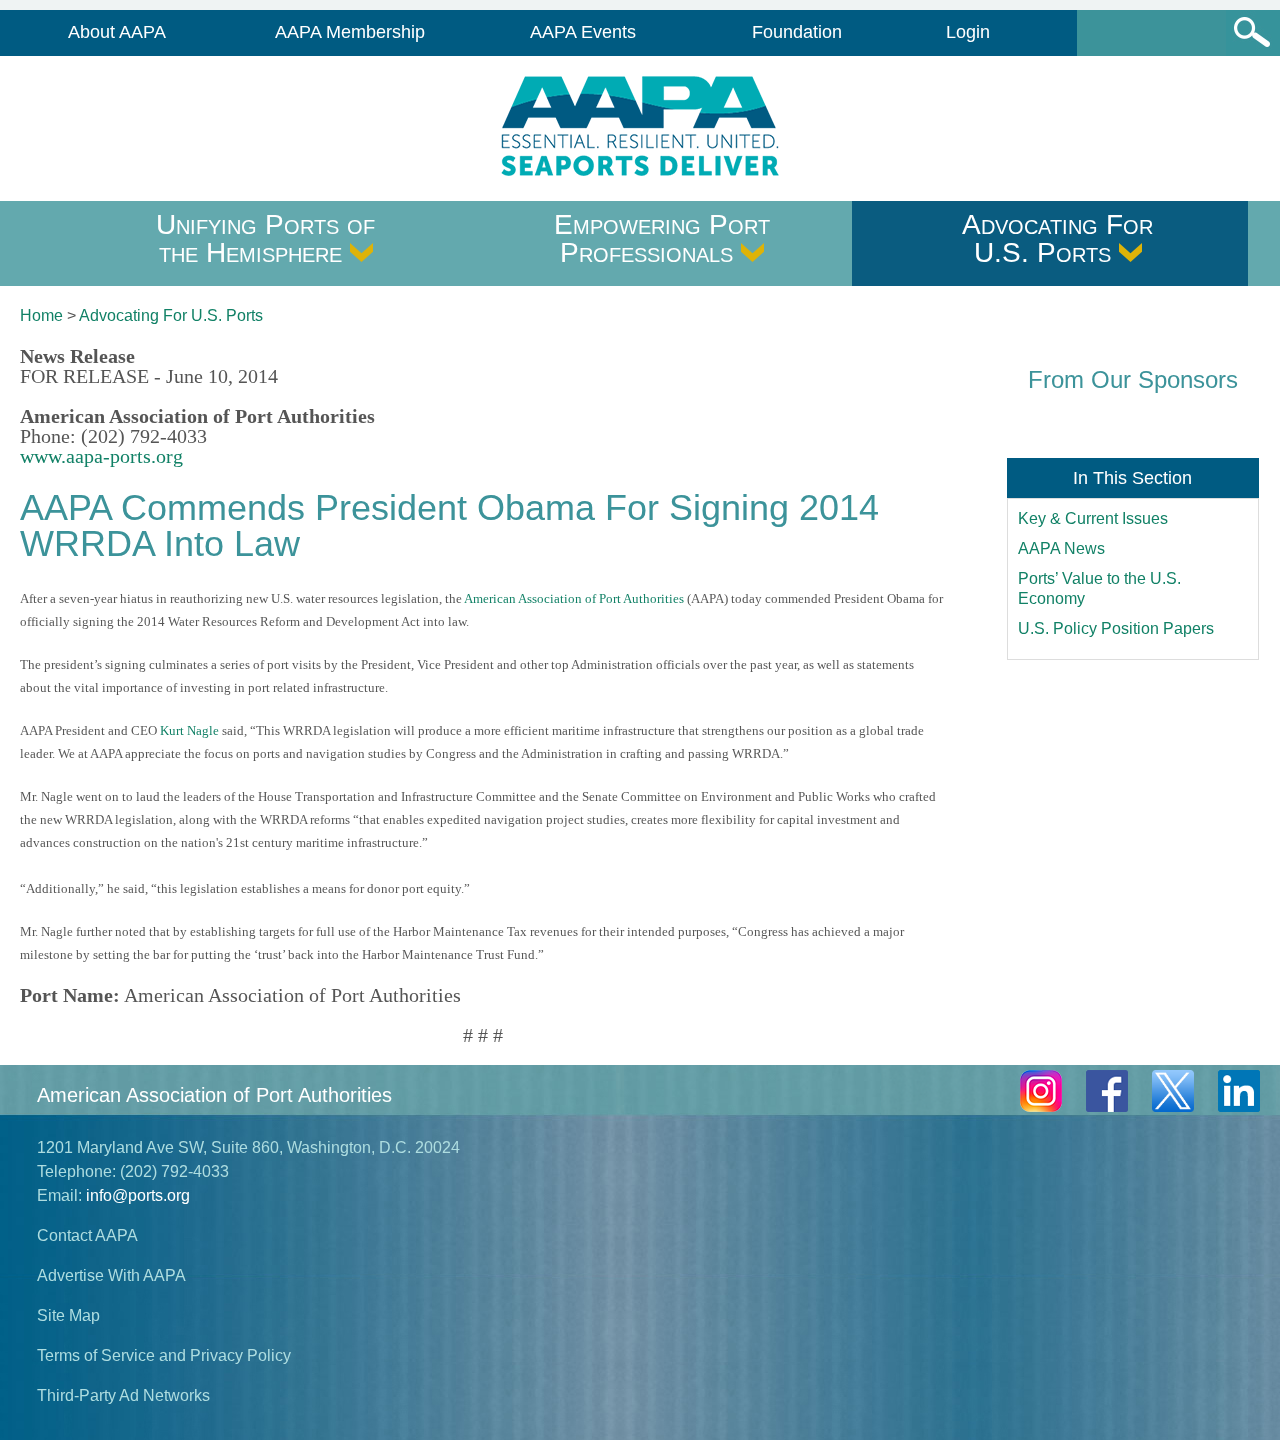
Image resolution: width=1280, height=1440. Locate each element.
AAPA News (1061, 548)
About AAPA (117, 32)
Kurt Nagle (189, 730)
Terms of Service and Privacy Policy (164, 1355)
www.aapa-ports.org (101, 456)
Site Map (68, 1315)
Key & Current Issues (1093, 518)
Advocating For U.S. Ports (1057, 238)
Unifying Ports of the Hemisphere (265, 238)
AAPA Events (583, 32)
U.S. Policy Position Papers (1116, 628)
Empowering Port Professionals (662, 238)
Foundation (797, 32)
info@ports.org (138, 1195)
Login (968, 32)
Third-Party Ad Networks (123, 1395)
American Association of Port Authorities (574, 598)
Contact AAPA (87, 1235)
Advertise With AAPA (111, 1275)
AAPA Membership (350, 32)
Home (41, 315)
